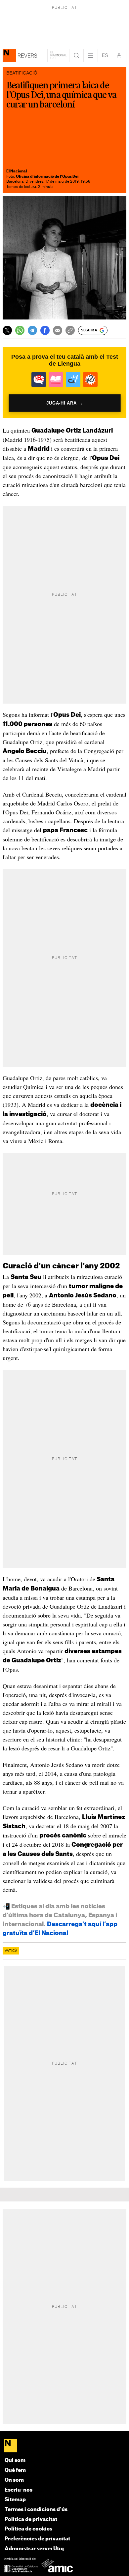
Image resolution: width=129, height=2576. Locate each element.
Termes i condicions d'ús (36, 2510)
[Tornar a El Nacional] (58, 55)
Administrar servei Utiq (34, 2549)
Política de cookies (28, 2529)
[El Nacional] (65, 2446)
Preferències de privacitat (37, 2539)
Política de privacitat (31, 2519)
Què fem (15, 2470)
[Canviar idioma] (105, 55)
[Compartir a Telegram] (32, 330)
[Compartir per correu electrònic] (58, 330)
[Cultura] (9, 55)
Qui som (15, 2460)
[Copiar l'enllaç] (70, 330)
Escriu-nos (19, 2490)
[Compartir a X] (7, 330)
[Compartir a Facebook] (45, 330)
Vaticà (11, 1951)
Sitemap (15, 2500)
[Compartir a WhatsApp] (20, 330)
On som (14, 2480)
